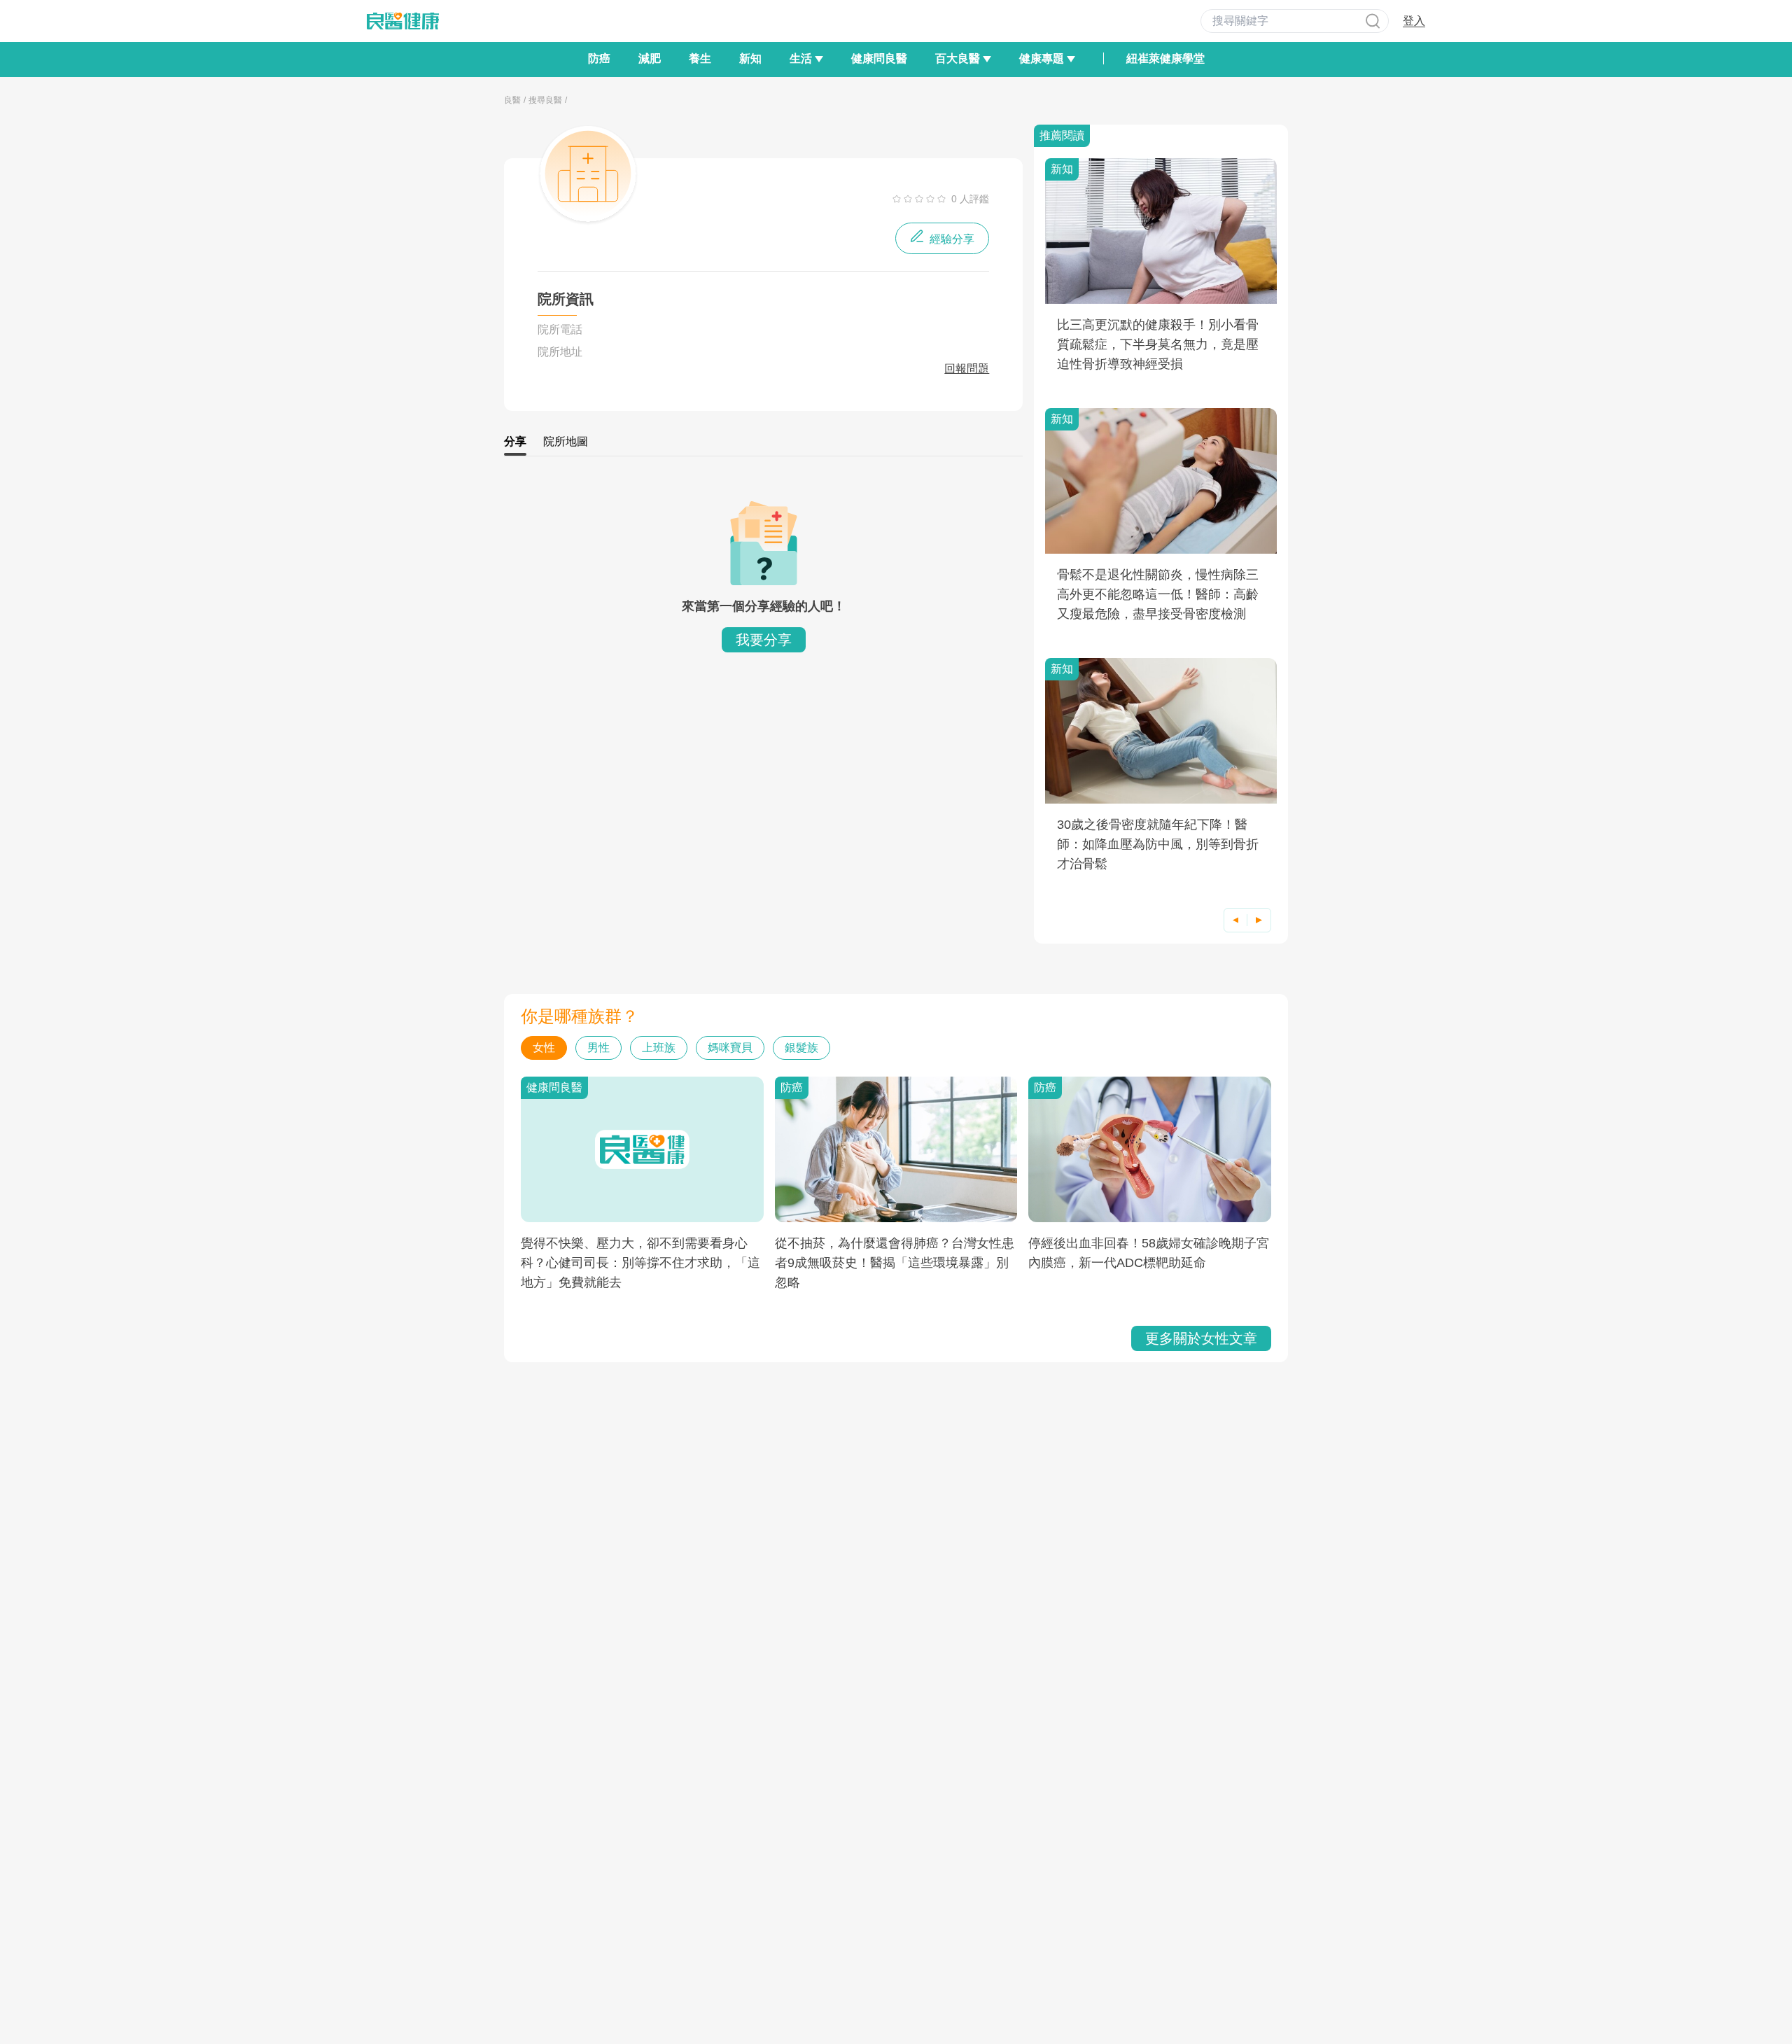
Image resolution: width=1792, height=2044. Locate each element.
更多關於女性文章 (1201, 1338)
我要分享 (764, 640)
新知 (750, 58)
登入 (1414, 21)
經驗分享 (951, 239)
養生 (700, 58)
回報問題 (967, 369)
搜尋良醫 (545, 100)
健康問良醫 (879, 58)
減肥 (650, 58)
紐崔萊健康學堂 (1165, 58)
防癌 (599, 58)
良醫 (512, 100)
